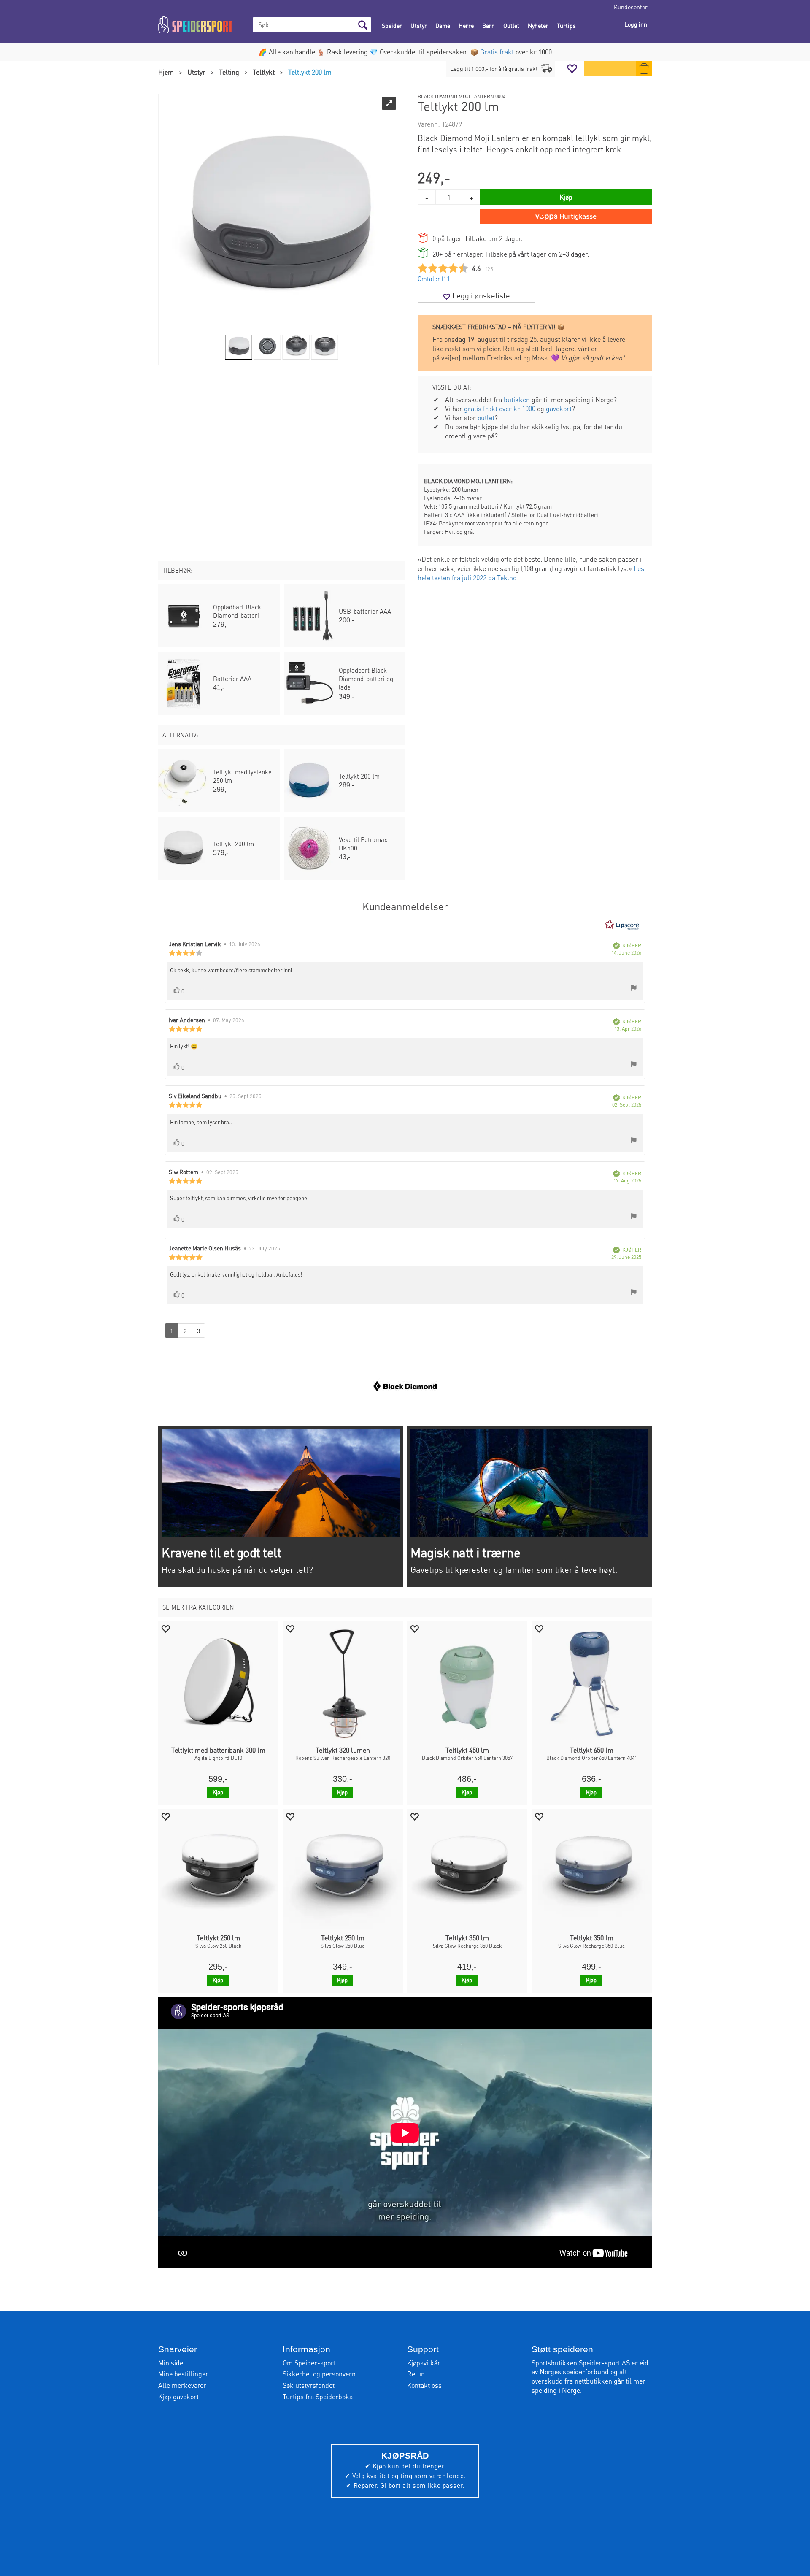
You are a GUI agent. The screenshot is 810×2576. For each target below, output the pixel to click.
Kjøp (566, 197)
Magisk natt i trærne (465, 1552)
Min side (171, 2363)
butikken (517, 399)
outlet (486, 418)
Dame (443, 25)
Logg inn (636, 24)
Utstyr (419, 25)
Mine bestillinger (183, 2374)
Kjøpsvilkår (424, 2363)
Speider (392, 25)
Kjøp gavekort (178, 2396)
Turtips (566, 25)
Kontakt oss (424, 2385)
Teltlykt (264, 72)
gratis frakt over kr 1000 (500, 408)
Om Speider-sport (309, 2363)
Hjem (166, 72)
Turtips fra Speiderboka (318, 2396)
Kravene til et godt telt (221, 1552)
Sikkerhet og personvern (319, 2374)
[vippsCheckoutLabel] (566, 216)
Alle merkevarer (182, 2385)
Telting (229, 72)
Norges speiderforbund (574, 2372)
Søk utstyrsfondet (309, 2385)
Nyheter (538, 25)
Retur (416, 2374)
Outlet (511, 25)
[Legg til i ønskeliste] (165, 1628)
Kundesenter (631, 7)
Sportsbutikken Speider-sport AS (581, 2363)
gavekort (559, 408)
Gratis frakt (497, 52)
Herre (466, 25)
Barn (489, 25)
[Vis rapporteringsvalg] (634, 989)
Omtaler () (435, 279)
